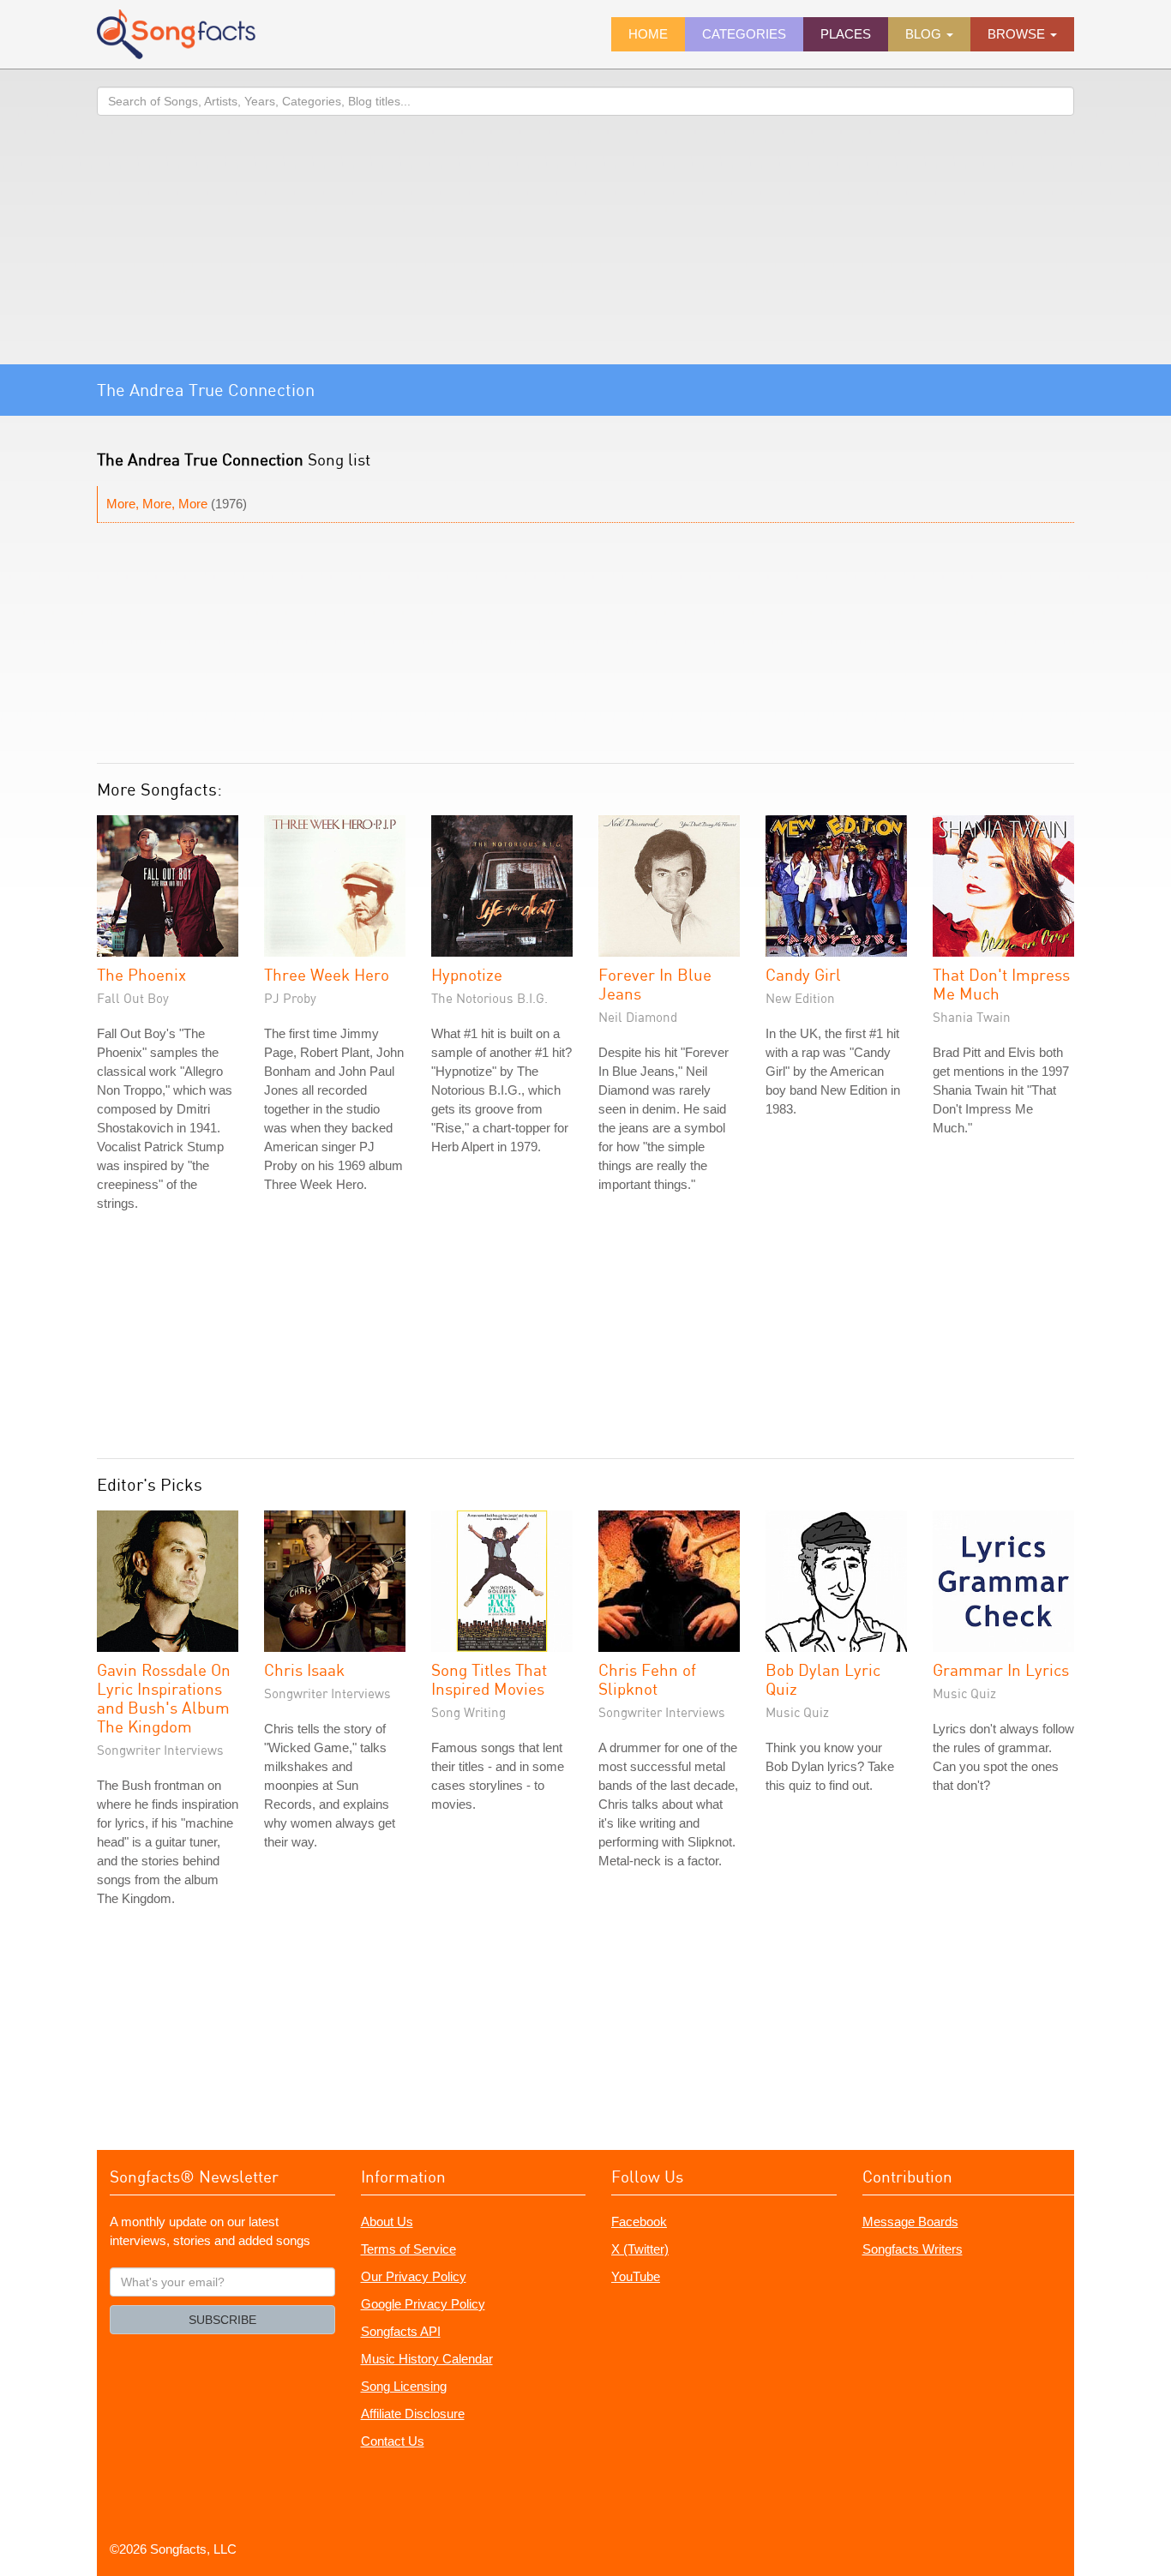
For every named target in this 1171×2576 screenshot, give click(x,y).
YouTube (636, 2276)
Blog (925, 34)
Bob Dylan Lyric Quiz (823, 1679)
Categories (744, 34)
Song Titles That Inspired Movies (489, 1679)
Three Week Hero (327, 974)
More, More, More (157, 504)
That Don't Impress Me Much (1001, 984)
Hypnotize (467, 974)
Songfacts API (401, 2331)
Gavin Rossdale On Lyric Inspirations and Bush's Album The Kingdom (164, 1698)
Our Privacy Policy (414, 2276)
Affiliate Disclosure (413, 2414)
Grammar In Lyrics (1001, 1669)
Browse (1018, 34)
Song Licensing (404, 2386)
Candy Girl (803, 974)
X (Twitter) (640, 2249)
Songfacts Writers (913, 2249)
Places (846, 34)
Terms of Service (408, 2249)
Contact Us (393, 2441)
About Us (387, 2222)
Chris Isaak (304, 1669)
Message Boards (910, 2222)
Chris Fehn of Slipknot (647, 1679)
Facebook (639, 2222)
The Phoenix (141, 974)
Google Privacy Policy (423, 2304)
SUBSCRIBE (222, 2320)
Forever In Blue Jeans (655, 984)
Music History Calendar (427, 2359)
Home (648, 34)
